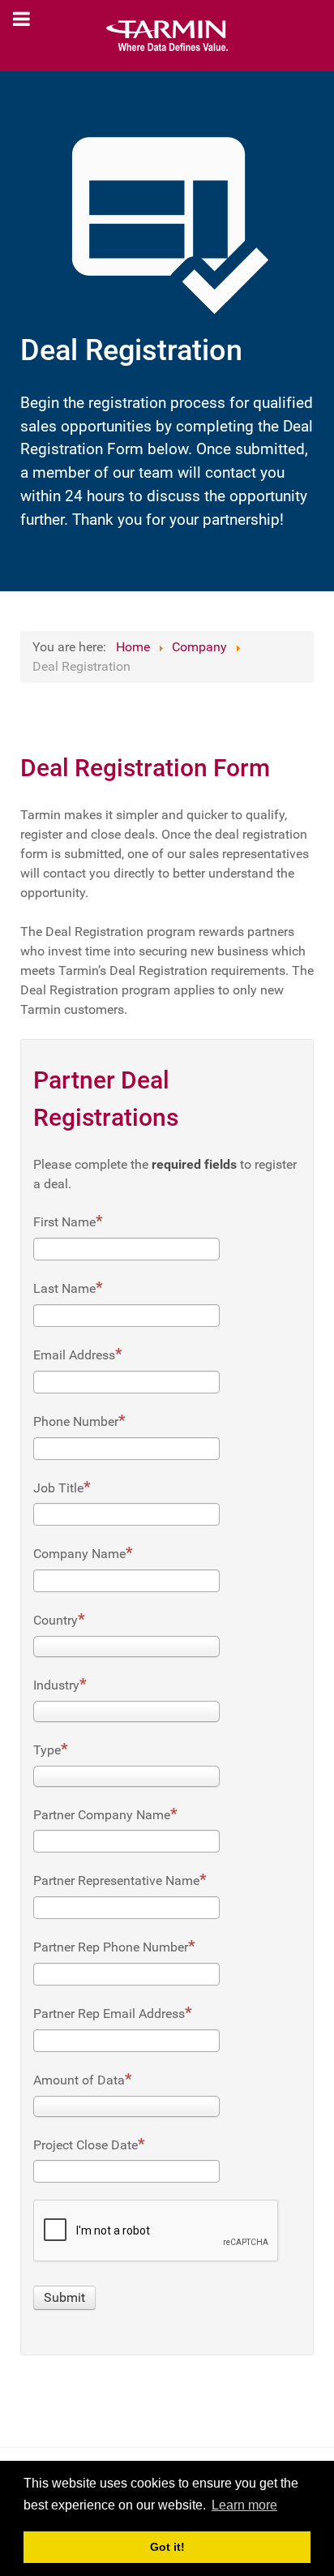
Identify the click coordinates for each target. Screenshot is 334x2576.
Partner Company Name (102, 1815)
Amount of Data (79, 2080)
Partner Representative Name (116, 1880)
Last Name (64, 1288)
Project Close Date (86, 2145)
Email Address (74, 1355)
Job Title (58, 1488)
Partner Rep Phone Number (111, 1947)
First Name (64, 1222)
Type (47, 1750)
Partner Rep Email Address (109, 2014)
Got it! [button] (167, 2547)
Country (56, 1620)
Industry (56, 1685)
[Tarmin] (167, 36)
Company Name (79, 1554)
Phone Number (76, 1421)
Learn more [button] (244, 2505)
